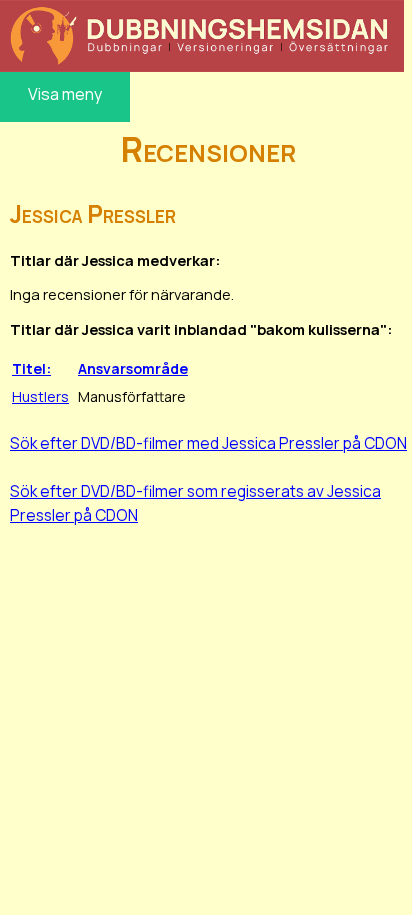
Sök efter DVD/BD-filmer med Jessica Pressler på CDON (208, 443)
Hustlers (40, 396)
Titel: (31, 368)
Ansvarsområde (133, 368)
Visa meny (65, 94)
